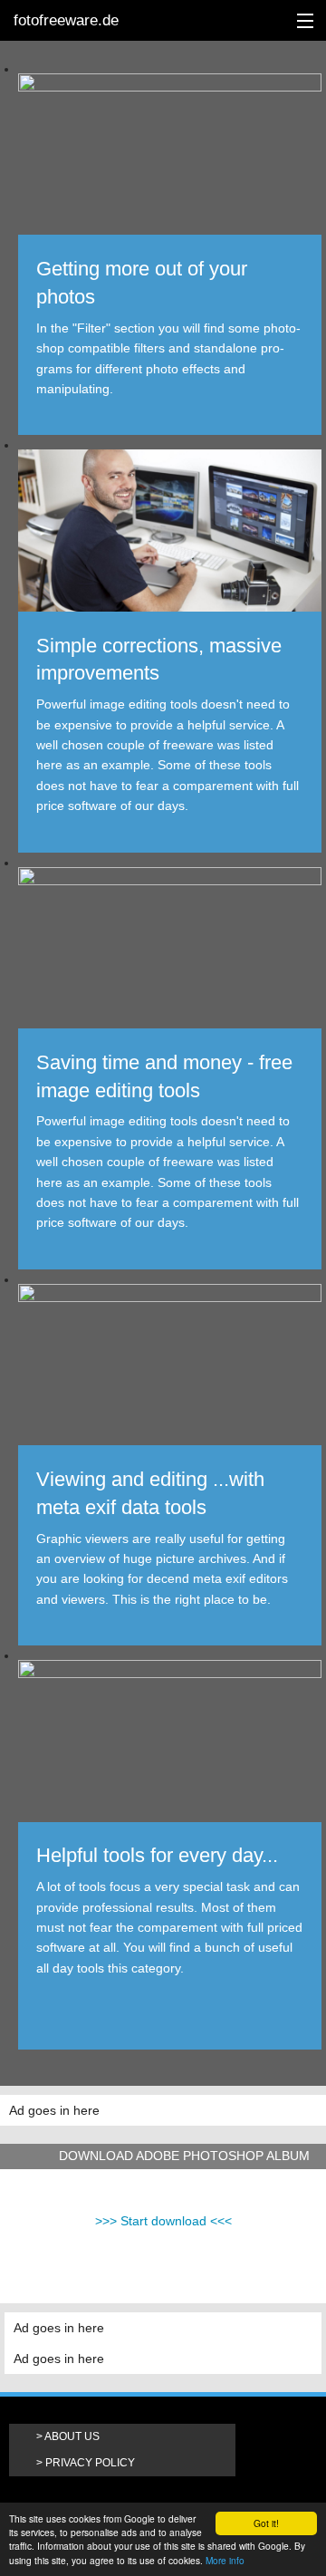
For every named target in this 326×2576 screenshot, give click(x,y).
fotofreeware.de (66, 20)
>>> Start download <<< (163, 2221)
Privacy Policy (90, 2463)
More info (225, 2560)
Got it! (266, 2523)
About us (72, 2436)
